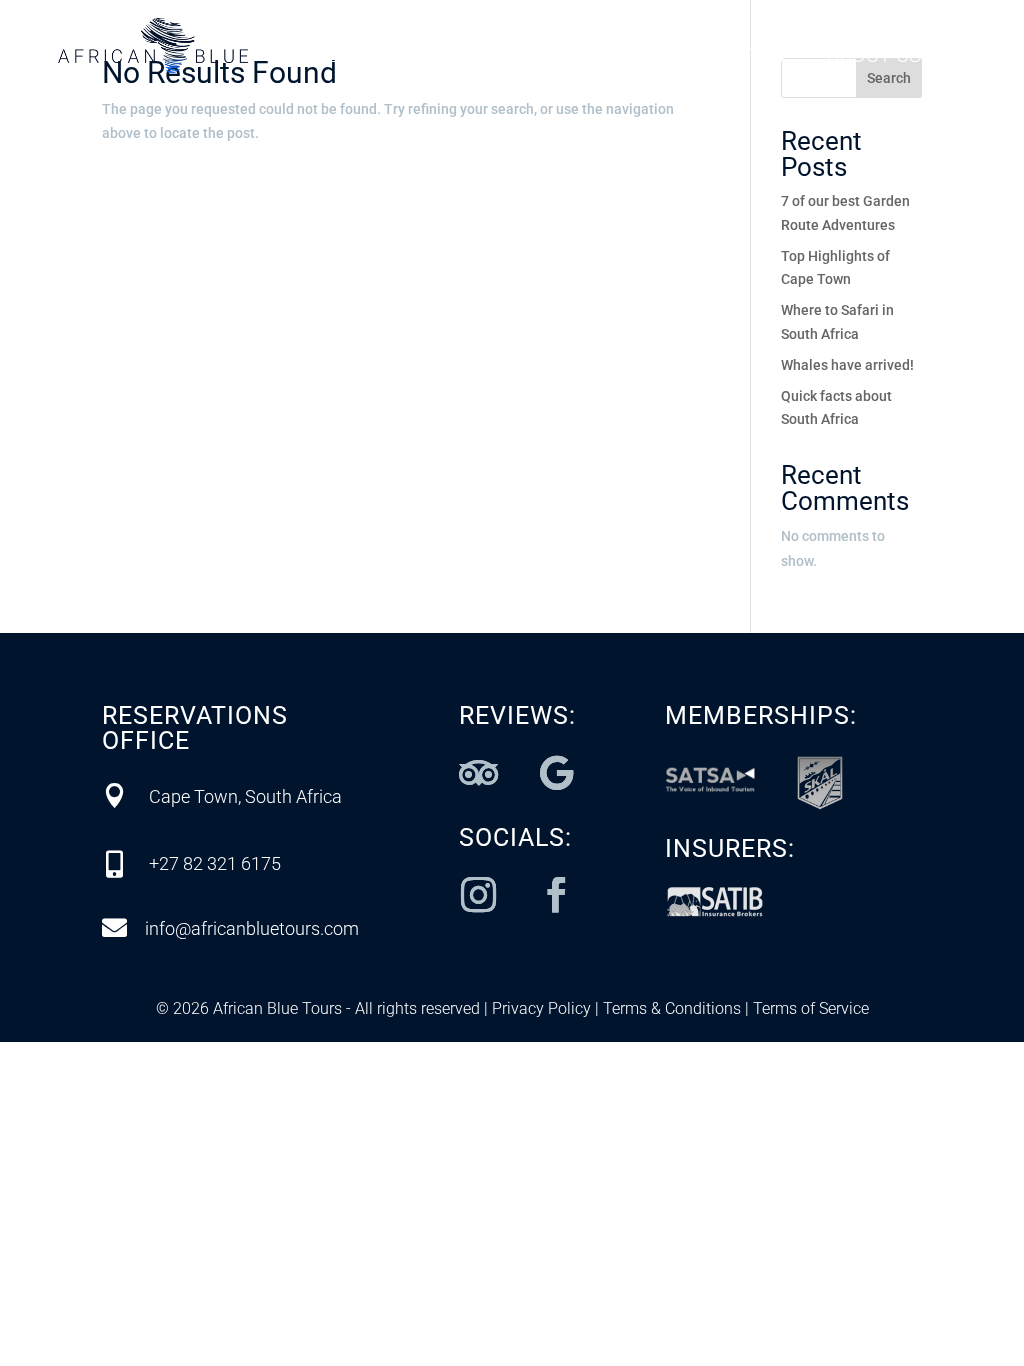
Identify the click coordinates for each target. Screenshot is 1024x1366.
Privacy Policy (541, 1008)
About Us (874, 57)
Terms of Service (809, 1008)
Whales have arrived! (847, 365)
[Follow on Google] (557, 773)
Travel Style (558, 57)
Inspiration (726, 57)
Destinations (381, 57)
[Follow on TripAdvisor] (479, 773)
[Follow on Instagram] (479, 895)
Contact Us (627, 87)
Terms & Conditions (670, 1008)
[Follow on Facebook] (557, 895)
